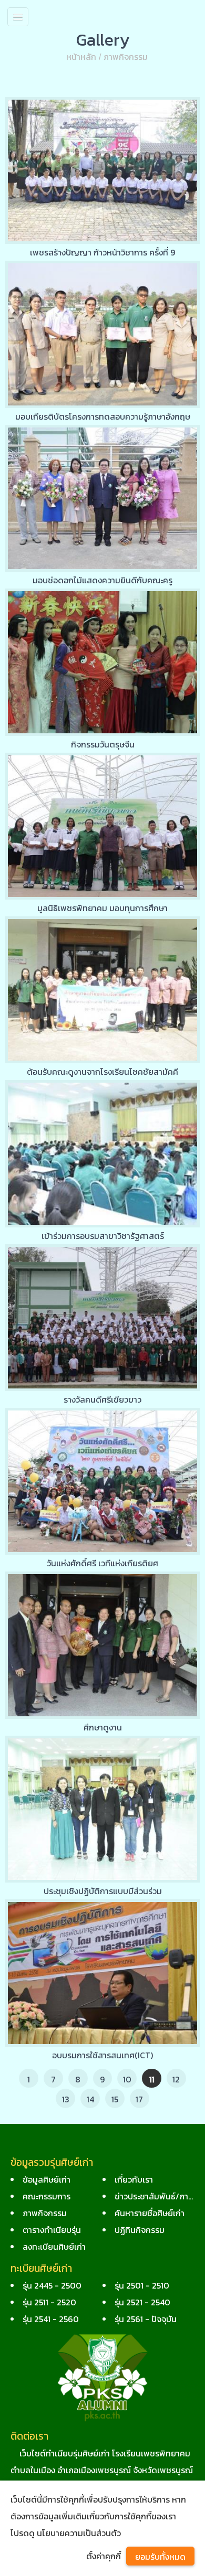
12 (176, 2079)
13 (66, 2099)
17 (139, 2099)
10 (127, 2079)
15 (115, 2099)
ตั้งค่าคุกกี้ (104, 2556)
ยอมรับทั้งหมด (160, 2557)
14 (90, 2099)
